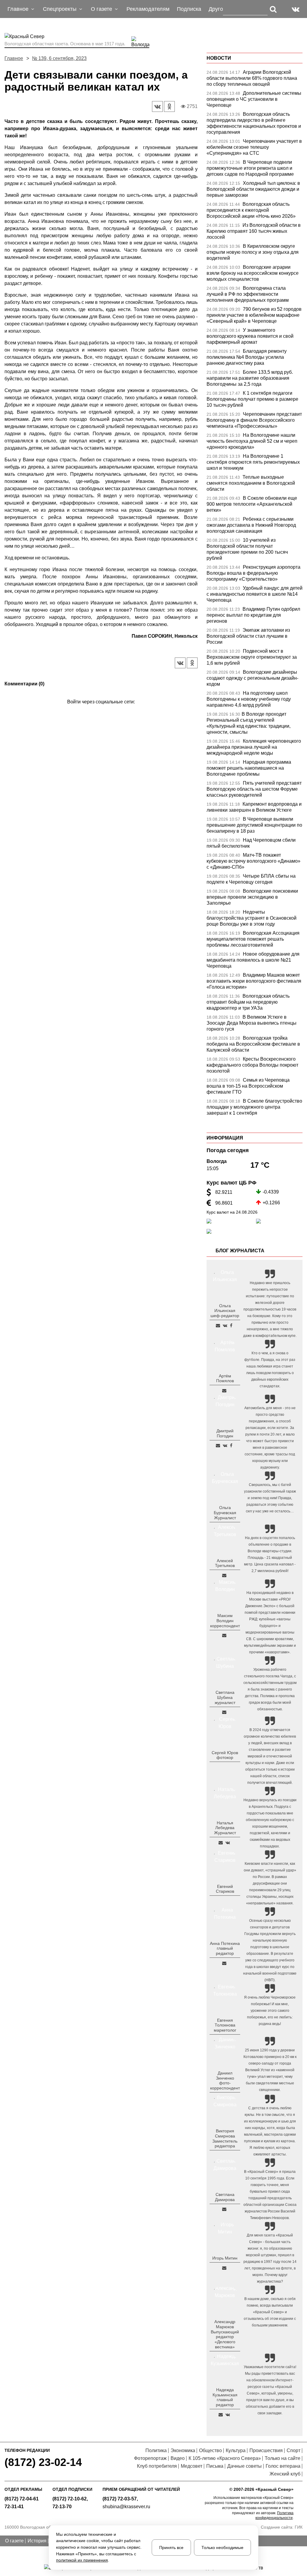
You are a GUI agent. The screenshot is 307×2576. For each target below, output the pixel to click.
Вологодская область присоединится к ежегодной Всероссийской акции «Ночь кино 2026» (251, 210)
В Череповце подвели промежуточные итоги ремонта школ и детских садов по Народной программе (250, 168)
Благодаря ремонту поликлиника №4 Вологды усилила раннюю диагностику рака (247, 357)
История (37, 2541)
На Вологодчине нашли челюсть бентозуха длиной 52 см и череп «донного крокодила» (252, 441)
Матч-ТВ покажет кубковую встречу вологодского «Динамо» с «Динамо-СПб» (253, 861)
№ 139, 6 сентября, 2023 (59, 58)
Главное (14, 58)
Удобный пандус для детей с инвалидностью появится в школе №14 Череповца (255, 594)
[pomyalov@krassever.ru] (224, 1391)
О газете (14, 2541)
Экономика (183, 2450)
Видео (178, 2458)
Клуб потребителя (157, 2466)
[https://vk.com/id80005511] (228, 2415)
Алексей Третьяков (225, 1563)
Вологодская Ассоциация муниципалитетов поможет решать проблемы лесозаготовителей (253, 939)
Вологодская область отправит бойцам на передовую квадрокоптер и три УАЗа (248, 1002)
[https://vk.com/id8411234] (228, 1843)
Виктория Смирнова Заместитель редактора (225, 2138)
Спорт (294, 2450)
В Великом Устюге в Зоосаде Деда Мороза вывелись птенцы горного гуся (252, 1023)
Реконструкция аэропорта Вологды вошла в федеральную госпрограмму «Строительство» (253, 573)
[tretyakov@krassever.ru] (224, 1575)
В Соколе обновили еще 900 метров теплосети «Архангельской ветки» (252, 504)
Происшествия (266, 2450)
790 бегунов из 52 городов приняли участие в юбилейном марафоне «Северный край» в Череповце (254, 315)
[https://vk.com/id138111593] (225, 1325)
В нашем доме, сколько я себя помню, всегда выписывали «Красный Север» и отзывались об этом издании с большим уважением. (270, 2312)
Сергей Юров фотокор (225, 1755)
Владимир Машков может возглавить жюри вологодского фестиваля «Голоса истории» (254, 981)
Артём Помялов (225, 1378)
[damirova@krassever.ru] (224, 2209)
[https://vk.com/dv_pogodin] (225, 1445)
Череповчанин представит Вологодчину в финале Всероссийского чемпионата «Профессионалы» (254, 420)
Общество (210, 2450)
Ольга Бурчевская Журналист (225, 1513)
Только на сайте (283, 2458)
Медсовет (192, 2466)
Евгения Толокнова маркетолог (225, 2025)
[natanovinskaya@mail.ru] (221, 1843)
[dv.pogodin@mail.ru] (218, 1445)
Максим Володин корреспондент (225, 1621)
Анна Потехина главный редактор (225, 1948)
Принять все (171, 2548)
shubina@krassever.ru (126, 2507)
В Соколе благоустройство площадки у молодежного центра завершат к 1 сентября (254, 1107)
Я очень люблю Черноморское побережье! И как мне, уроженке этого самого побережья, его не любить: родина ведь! (270, 2011)
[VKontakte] (100, 710)
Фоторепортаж (150, 2458)
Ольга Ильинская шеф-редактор (225, 1311)
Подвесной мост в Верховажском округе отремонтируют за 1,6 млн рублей (252, 657)
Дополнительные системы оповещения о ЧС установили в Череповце (254, 99)
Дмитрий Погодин (225, 1433)
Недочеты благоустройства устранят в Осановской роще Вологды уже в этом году (252, 918)
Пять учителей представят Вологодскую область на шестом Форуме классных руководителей (254, 789)
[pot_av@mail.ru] (224, 1963)
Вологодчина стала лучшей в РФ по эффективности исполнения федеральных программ (248, 294)
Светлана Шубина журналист (225, 1697)
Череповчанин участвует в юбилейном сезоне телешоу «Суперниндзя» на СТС (254, 147)
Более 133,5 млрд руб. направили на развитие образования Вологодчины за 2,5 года (250, 378)
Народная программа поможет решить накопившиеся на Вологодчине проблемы (249, 768)
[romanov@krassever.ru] (224, 1635)
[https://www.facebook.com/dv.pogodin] (231, 1445)
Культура (236, 2450)
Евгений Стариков (225, 1889)
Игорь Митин (225, 2258)
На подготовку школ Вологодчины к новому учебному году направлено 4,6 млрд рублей (249, 699)
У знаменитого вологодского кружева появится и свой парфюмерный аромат (250, 336)
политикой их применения (82, 2560)
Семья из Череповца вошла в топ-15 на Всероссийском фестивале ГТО (248, 1086)
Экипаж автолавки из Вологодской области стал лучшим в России (248, 636)
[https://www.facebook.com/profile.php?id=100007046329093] (231, 1325)
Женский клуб (285, 2474)
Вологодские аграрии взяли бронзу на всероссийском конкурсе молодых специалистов (253, 273)
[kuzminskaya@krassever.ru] (221, 2415)
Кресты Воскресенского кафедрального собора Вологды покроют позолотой (252, 1065)
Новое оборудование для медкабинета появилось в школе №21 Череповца (253, 960)
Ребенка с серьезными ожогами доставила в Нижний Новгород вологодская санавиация (251, 525)
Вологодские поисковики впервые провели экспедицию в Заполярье (252, 897)
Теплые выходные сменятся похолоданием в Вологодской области (251, 483)
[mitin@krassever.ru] (224, 2268)
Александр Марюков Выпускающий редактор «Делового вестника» (225, 2334)
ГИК (299, 2527)
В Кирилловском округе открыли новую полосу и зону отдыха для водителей (253, 252)
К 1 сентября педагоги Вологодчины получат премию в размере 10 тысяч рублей (252, 399)
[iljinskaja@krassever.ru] (218, 1325)
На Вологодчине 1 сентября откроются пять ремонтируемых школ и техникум (253, 462)
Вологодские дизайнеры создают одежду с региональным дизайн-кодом (252, 678)
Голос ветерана (283, 2466)
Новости (219, 58)
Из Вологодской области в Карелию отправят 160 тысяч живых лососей (254, 231)
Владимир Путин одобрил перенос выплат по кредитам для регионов (253, 615)
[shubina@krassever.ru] (224, 1712)
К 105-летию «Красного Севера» (225, 2458)
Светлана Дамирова (225, 2197)
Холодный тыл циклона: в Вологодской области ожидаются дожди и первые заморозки (253, 189)
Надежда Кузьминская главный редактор (225, 2397)
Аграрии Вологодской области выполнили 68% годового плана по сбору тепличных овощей (252, 78)
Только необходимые (222, 2548)
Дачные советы (244, 2466)
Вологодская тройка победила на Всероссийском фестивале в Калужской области (253, 1044)
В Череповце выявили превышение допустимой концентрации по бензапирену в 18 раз (254, 825)
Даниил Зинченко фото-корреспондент (225, 2080)
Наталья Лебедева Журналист (225, 1828)
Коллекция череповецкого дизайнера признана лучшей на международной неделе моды (254, 747)
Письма (215, 2466)
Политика (156, 2450)
